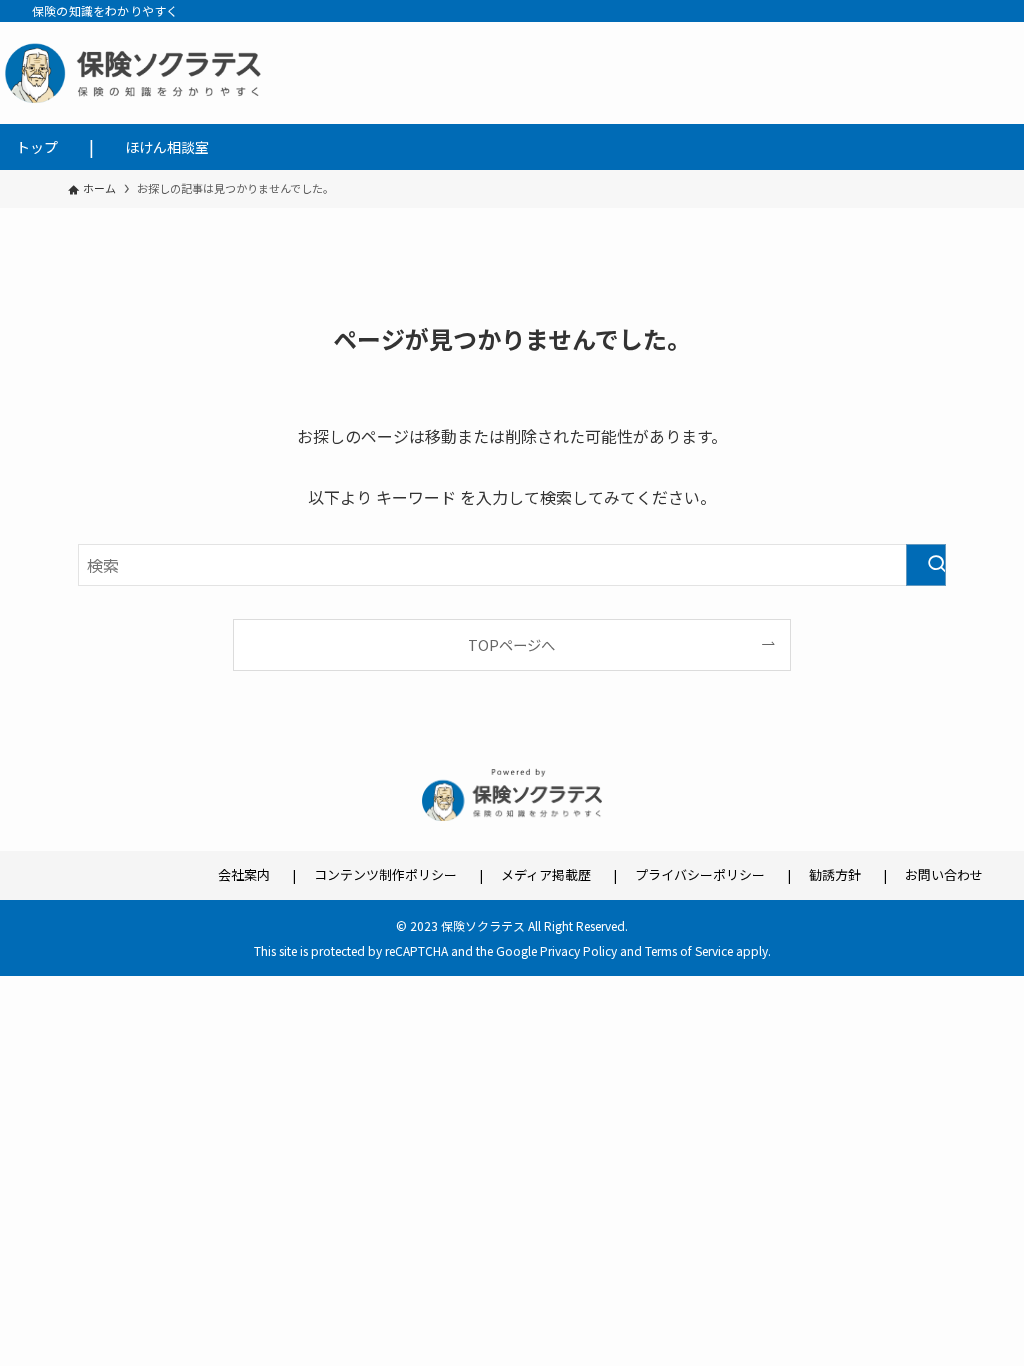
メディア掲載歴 (546, 874)
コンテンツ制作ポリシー (385, 874)
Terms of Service (689, 950)
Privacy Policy (578, 950)
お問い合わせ (944, 874)
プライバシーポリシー (700, 874)
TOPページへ (511, 644)
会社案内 (244, 874)
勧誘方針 (835, 874)
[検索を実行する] (926, 565)
